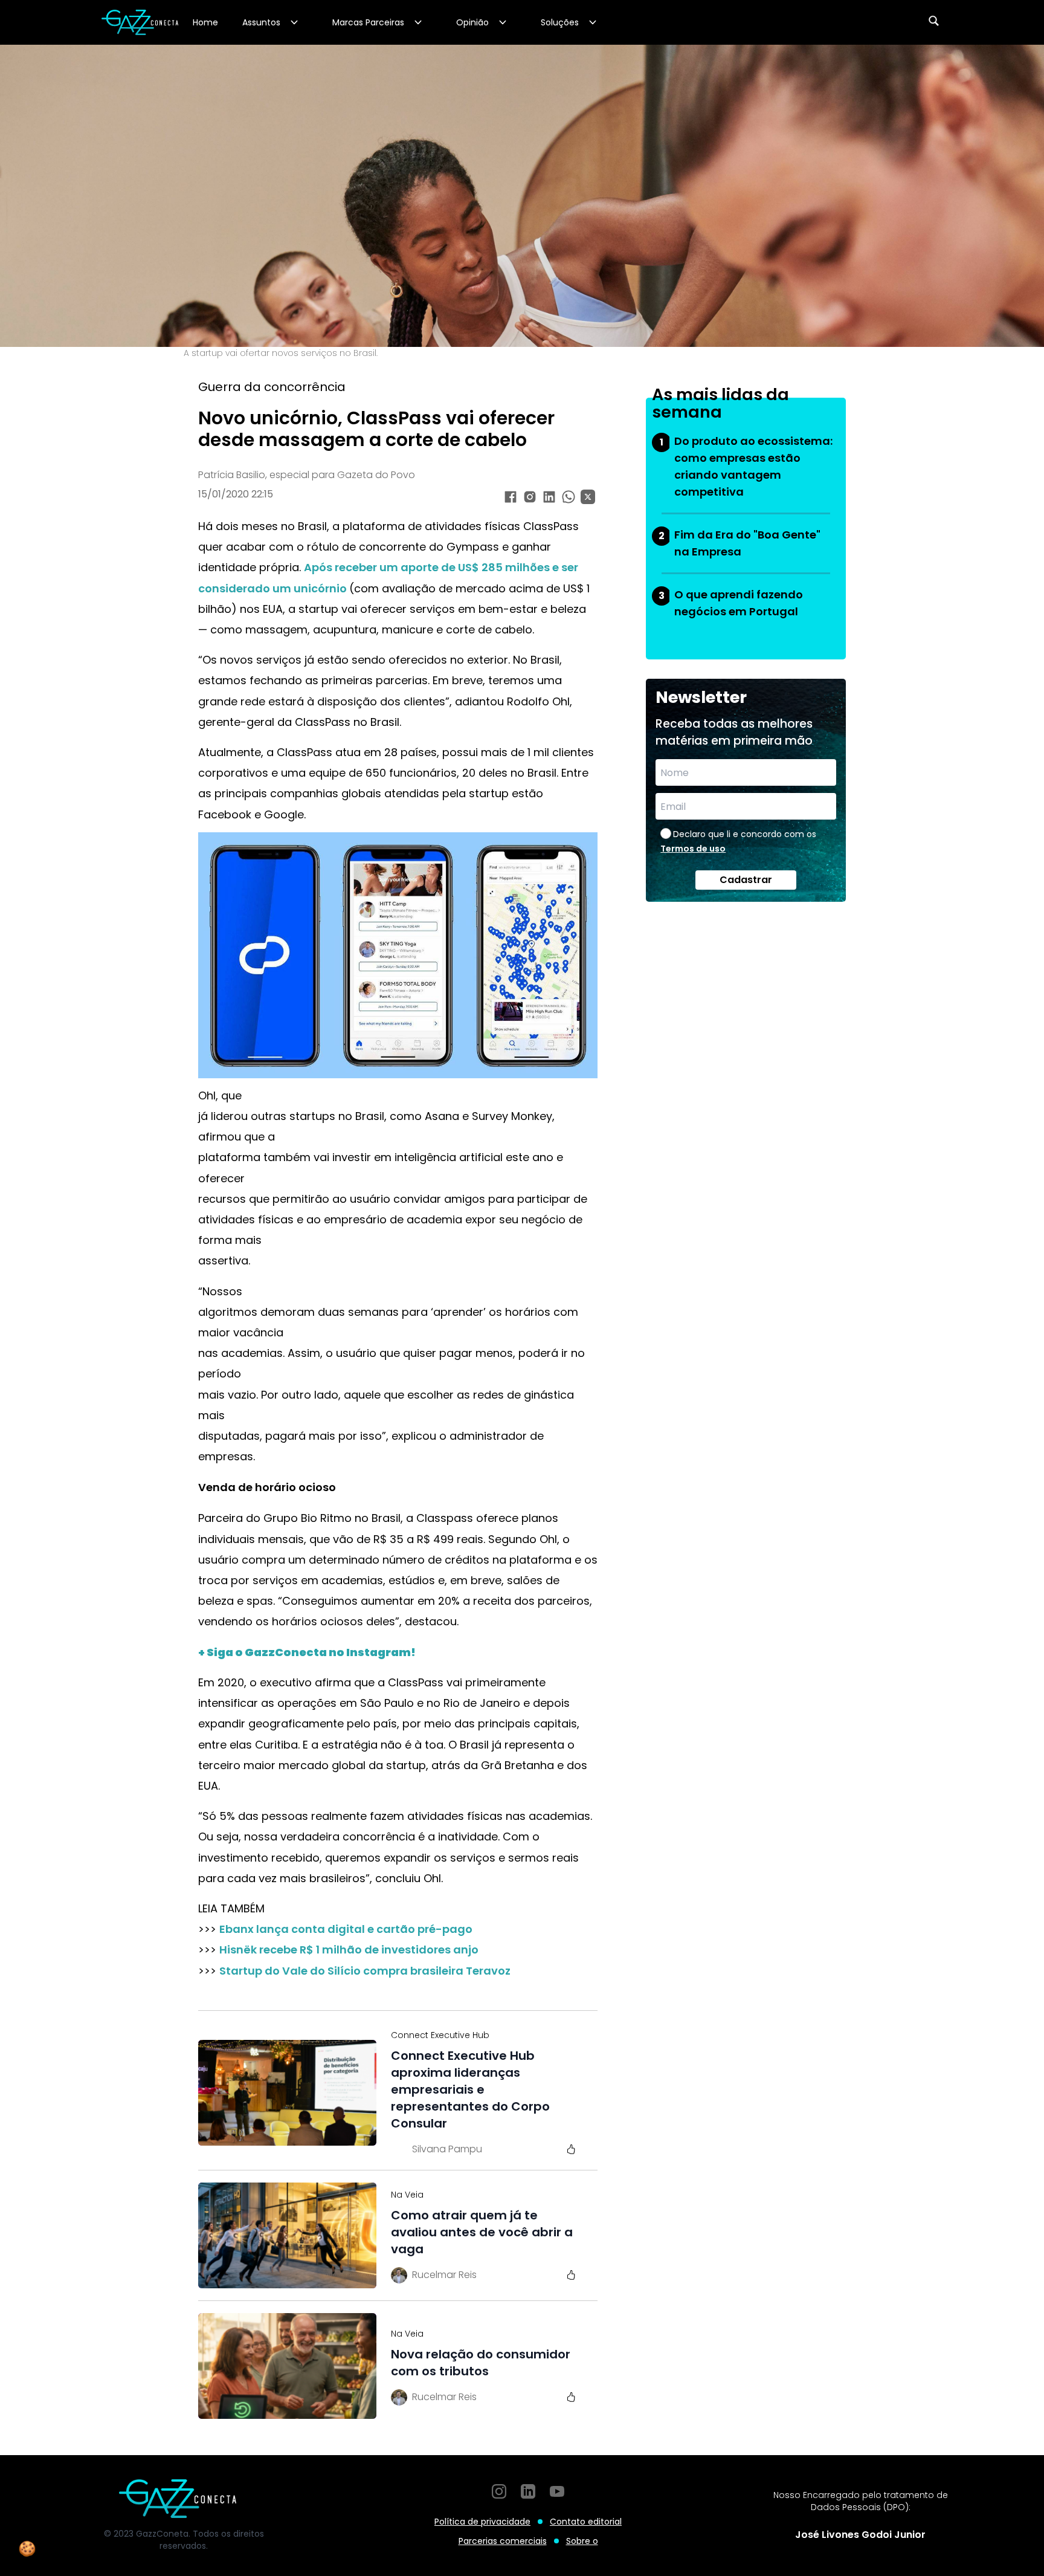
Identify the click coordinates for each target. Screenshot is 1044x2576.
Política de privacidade (482, 2522)
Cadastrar (746, 880)
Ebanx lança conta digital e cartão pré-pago (346, 1929)
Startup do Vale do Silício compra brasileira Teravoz (365, 1971)
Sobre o (582, 2541)
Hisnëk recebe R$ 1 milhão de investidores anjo (349, 1950)
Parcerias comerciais (503, 2541)
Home (205, 22)
